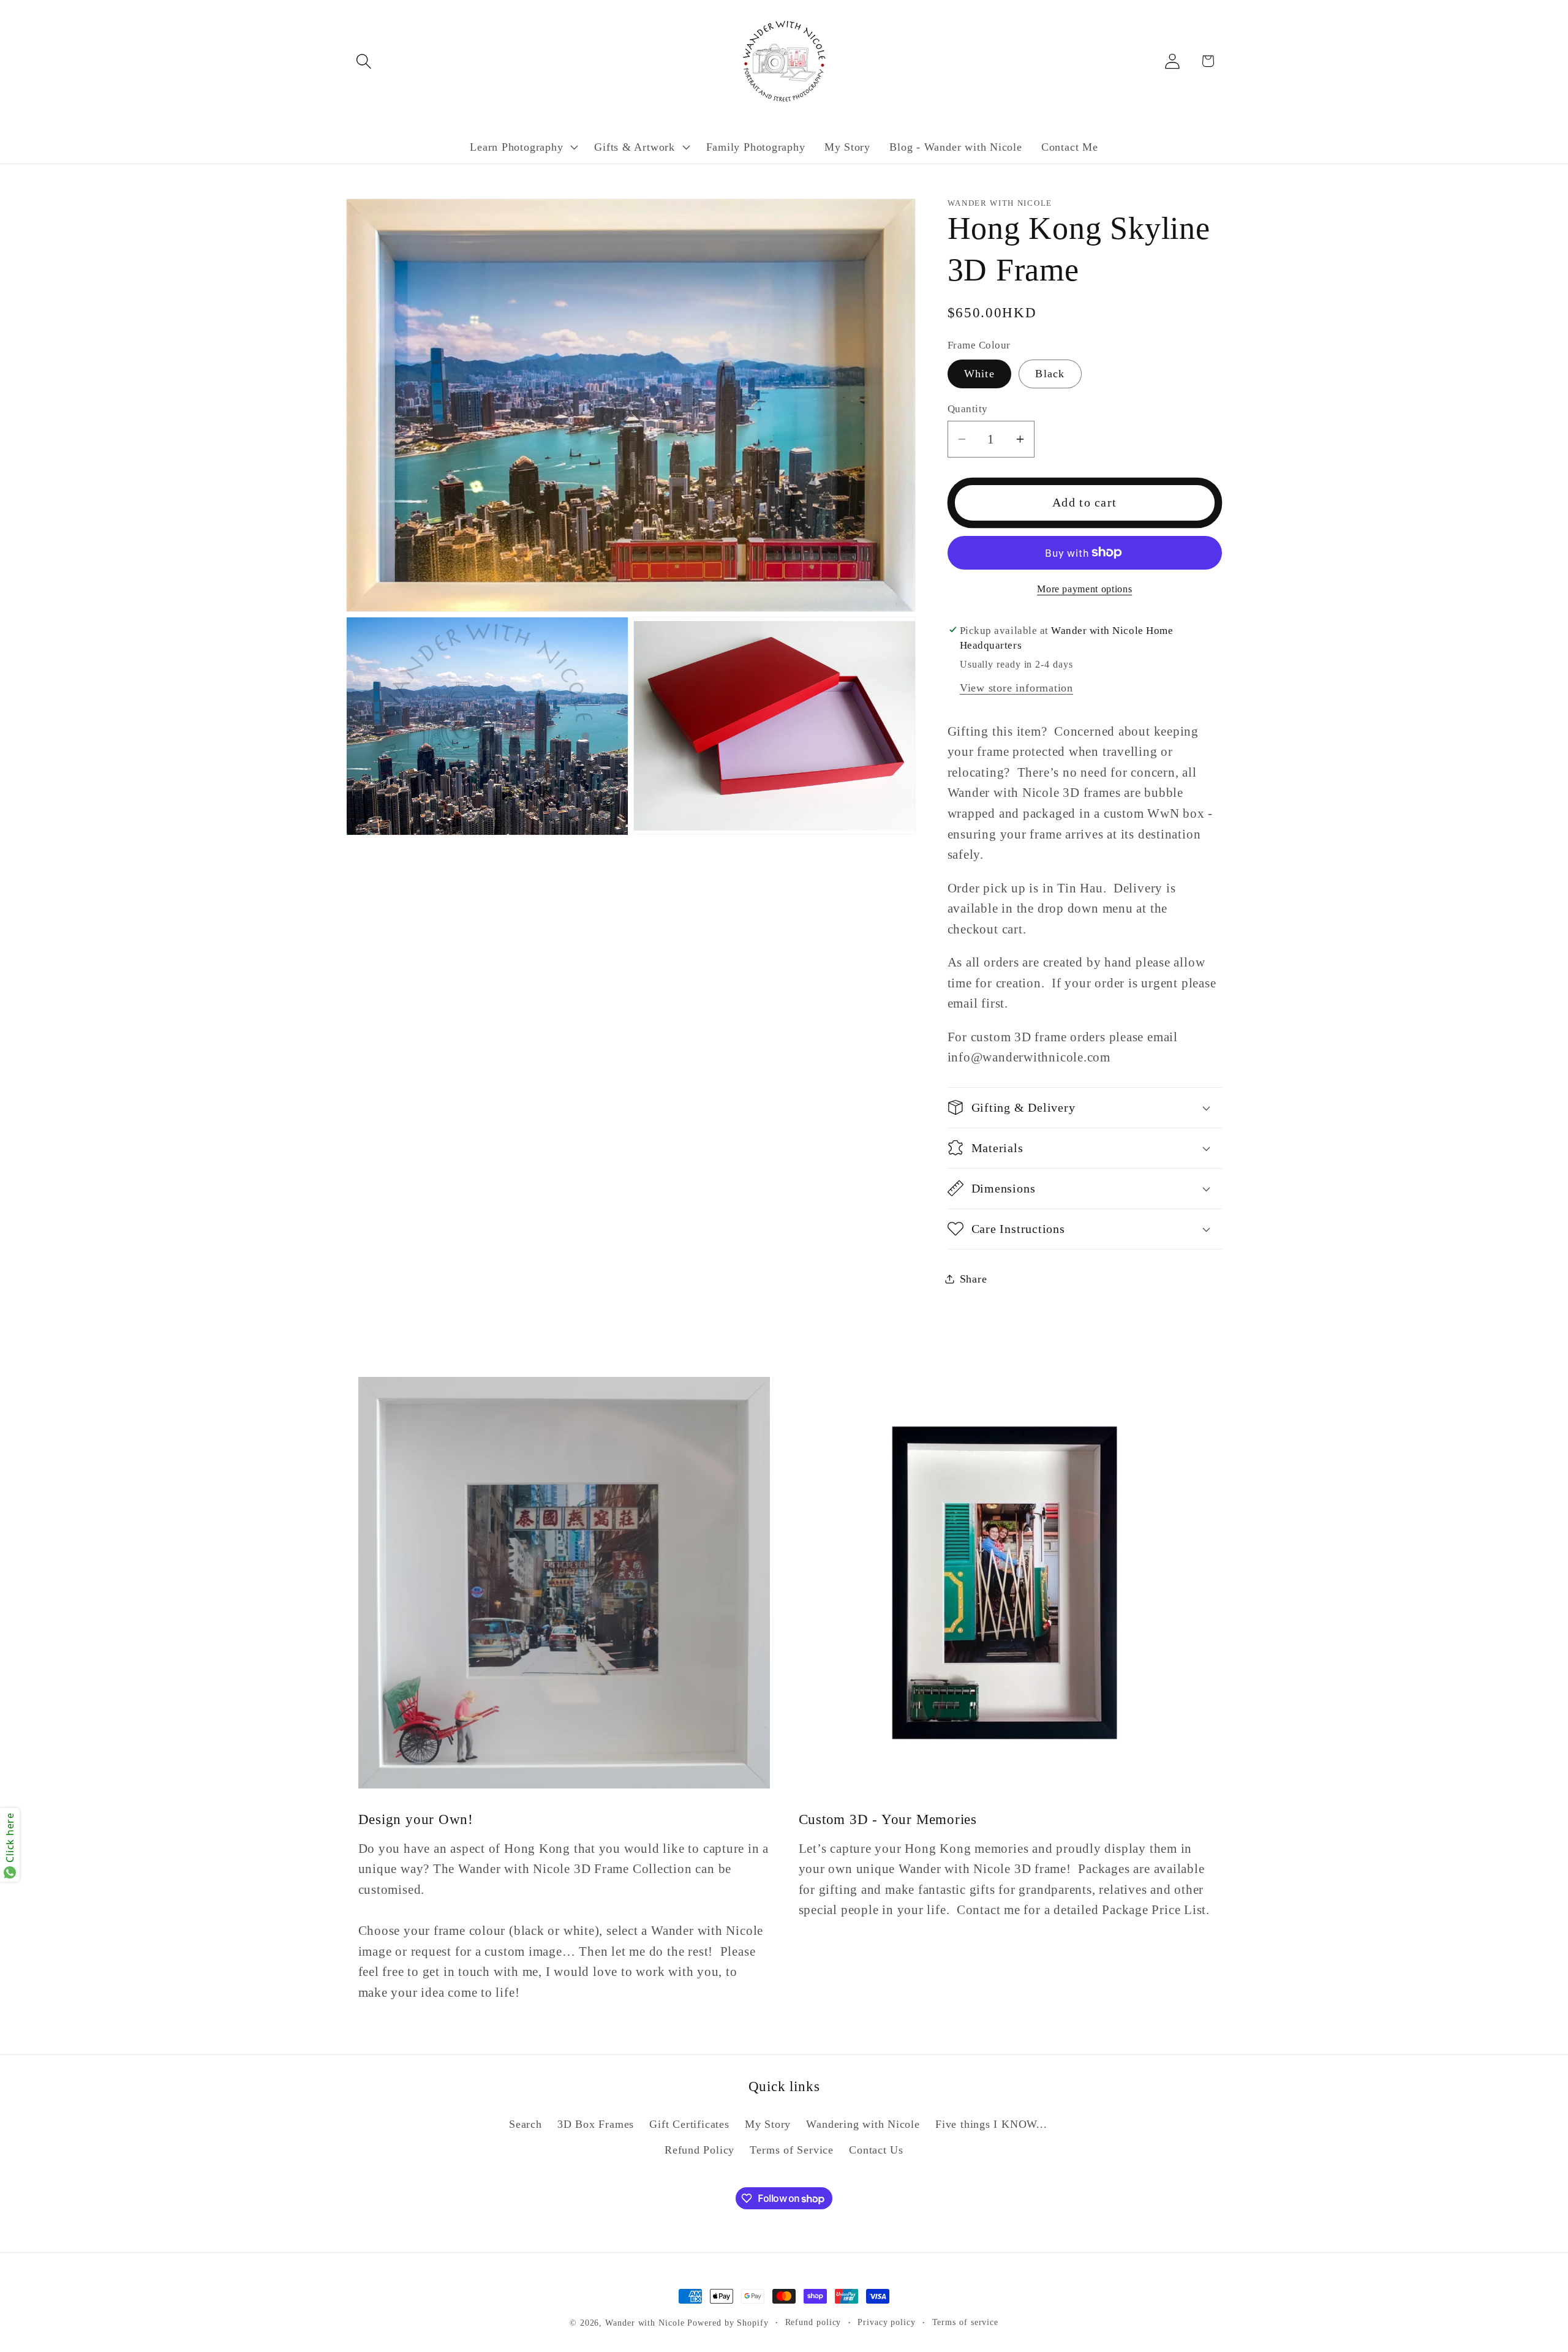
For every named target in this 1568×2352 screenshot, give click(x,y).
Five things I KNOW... (991, 2124)
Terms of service (966, 2322)
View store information (1016, 687)
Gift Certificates (689, 2124)
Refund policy (813, 2322)
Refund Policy (699, 2150)
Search (526, 2124)
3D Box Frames (596, 2124)
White (980, 374)
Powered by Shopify (728, 2323)
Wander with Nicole (645, 2323)
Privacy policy (887, 2322)
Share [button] (974, 1278)
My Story (768, 2124)
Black (1050, 374)
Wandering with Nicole (863, 2124)
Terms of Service (791, 2150)
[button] (364, 61)
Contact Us (876, 2150)
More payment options (1084, 589)
